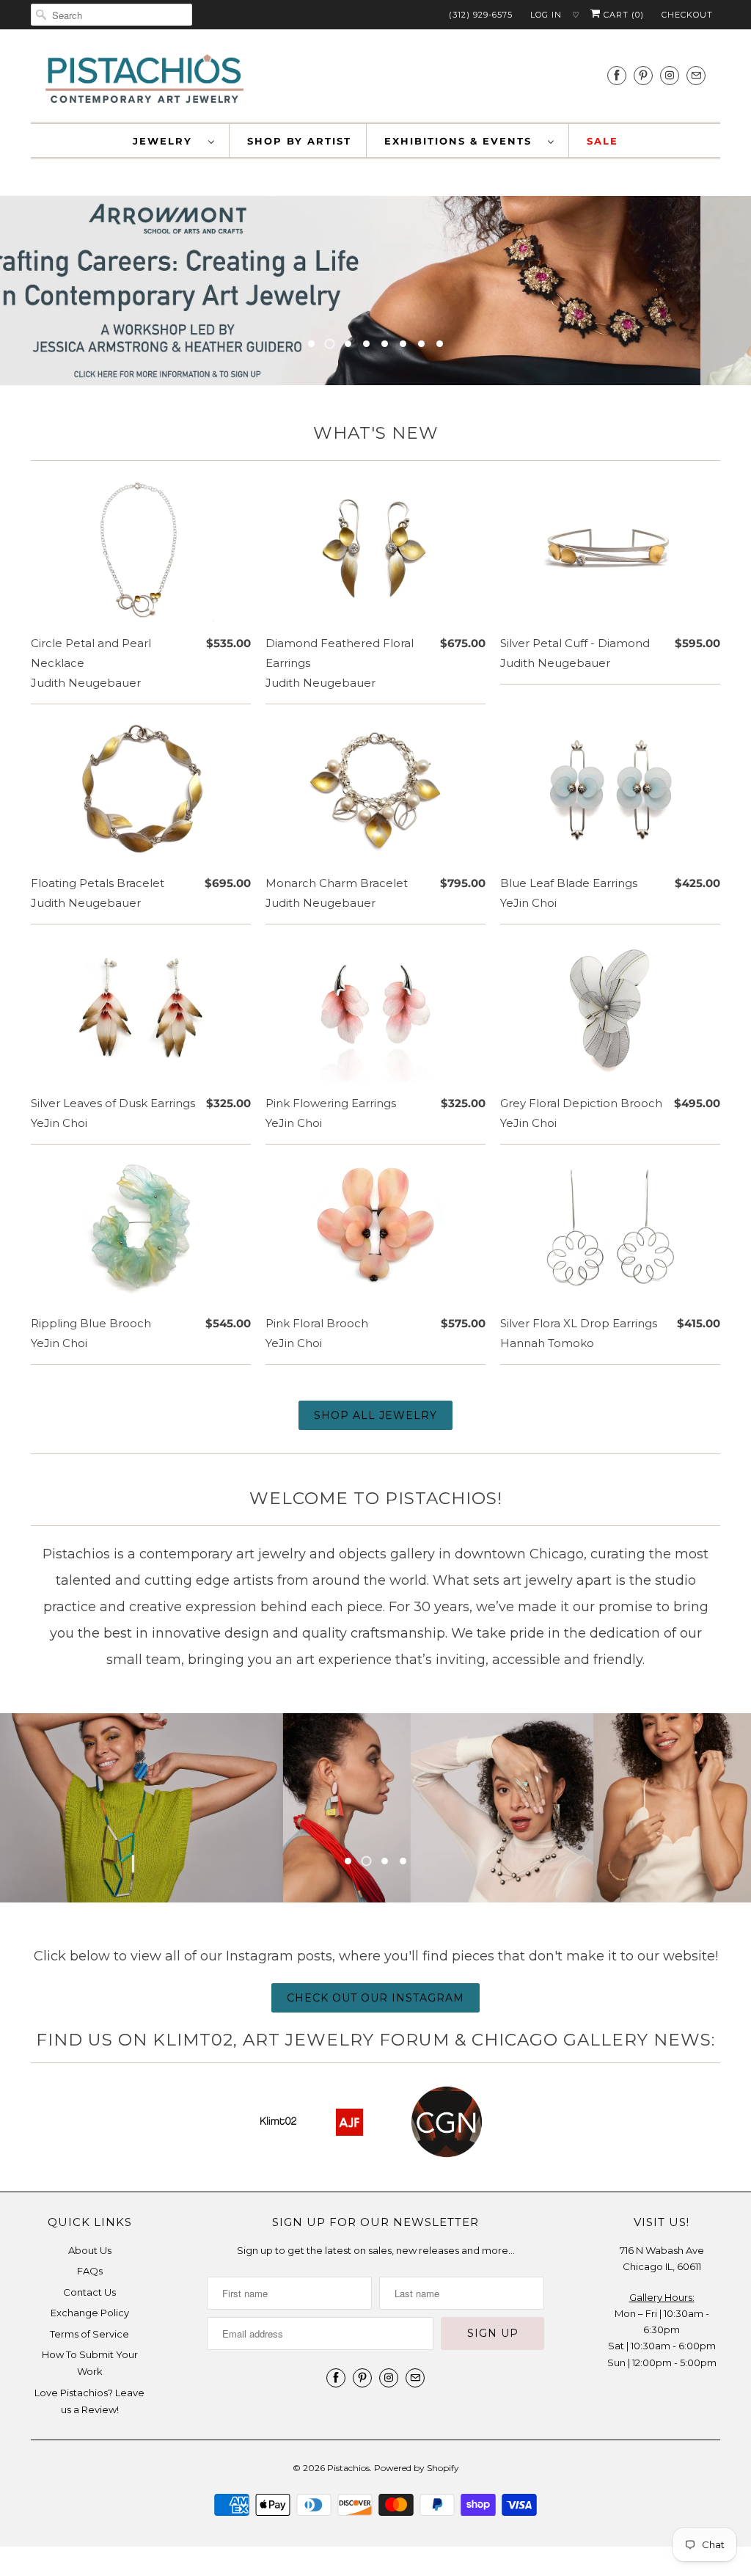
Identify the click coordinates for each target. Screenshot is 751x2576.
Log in (546, 15)
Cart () (622, 15)
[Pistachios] (144, 79)
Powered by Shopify (417, 2468)
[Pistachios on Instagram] (670, 75)
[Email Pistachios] (696, 75)
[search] (111, 15)
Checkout (687, 15)
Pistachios (348, 2468)
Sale (602, 141)
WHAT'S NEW (376, 433)
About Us (90, 2250)
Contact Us (89, 2292)
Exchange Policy (90, 2313)
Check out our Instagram (375, 1998)
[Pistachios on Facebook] (617, 75)
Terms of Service (89, 2334)
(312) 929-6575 (481, 15)
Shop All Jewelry (375, 1415)
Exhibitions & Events (462, 141)
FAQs (90, 2271)
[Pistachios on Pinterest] (643, 75)
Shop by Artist (299, 141)
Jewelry (167, 141)
